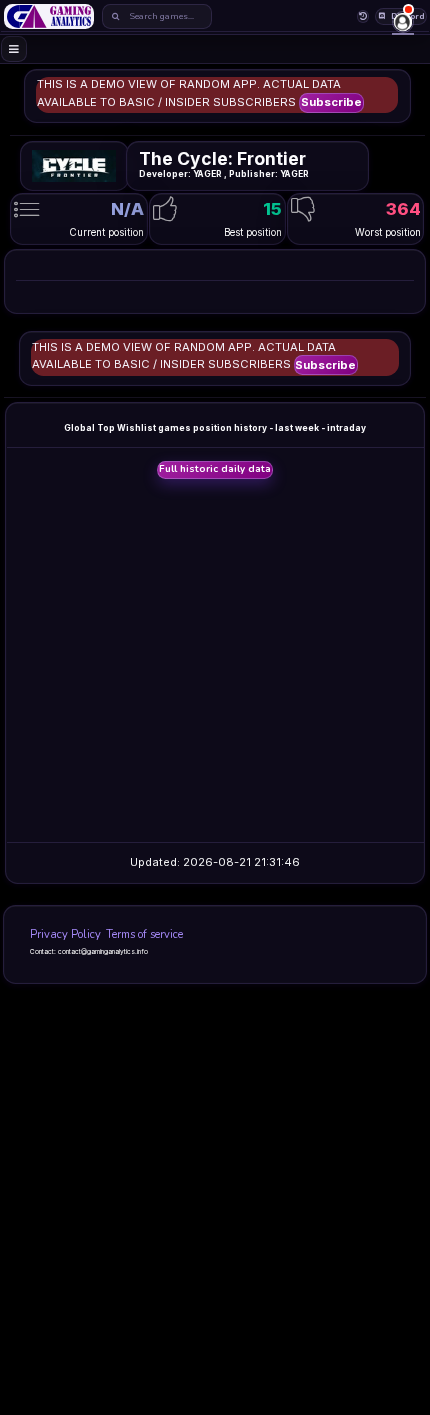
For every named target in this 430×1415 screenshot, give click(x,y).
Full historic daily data (215, 468)
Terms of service (144, 934)
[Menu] (14, 49)
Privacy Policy (65, 934)
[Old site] (363, 17)
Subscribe (331, 102)
